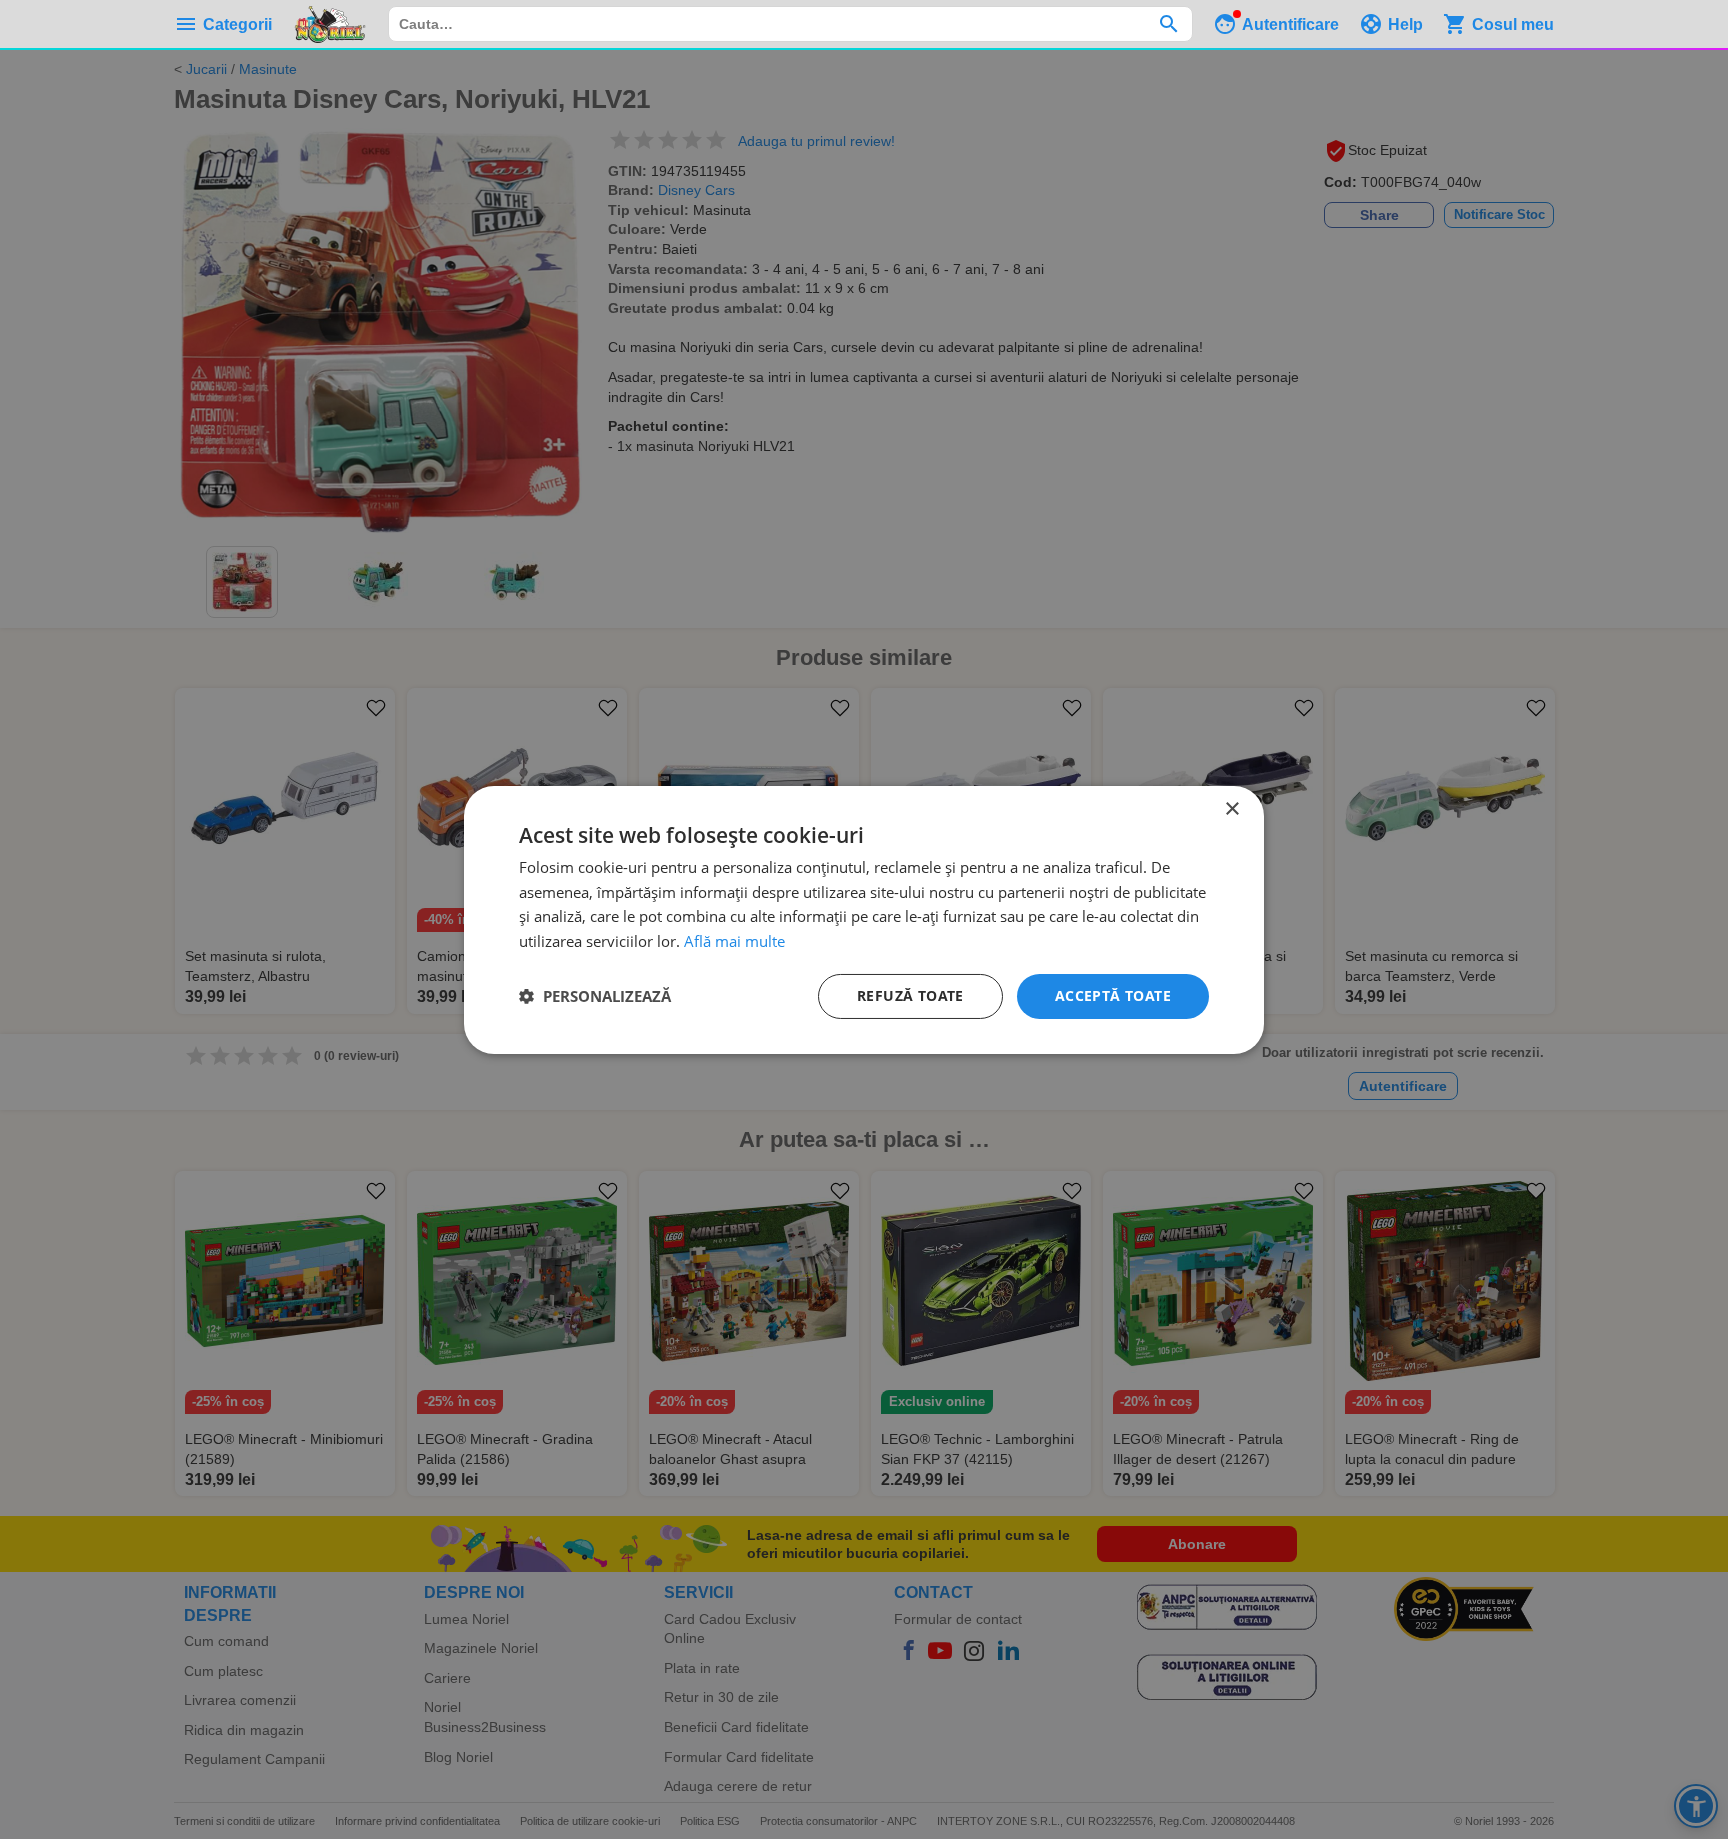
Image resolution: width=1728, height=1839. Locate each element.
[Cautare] (1168, 24)
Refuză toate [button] (910, 995)
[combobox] (790, 24)
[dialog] (864, 919)
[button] (595, 996)
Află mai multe (734, 941)
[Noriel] (330, 24)
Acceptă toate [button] (1113, 995)
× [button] (1231, 808)
